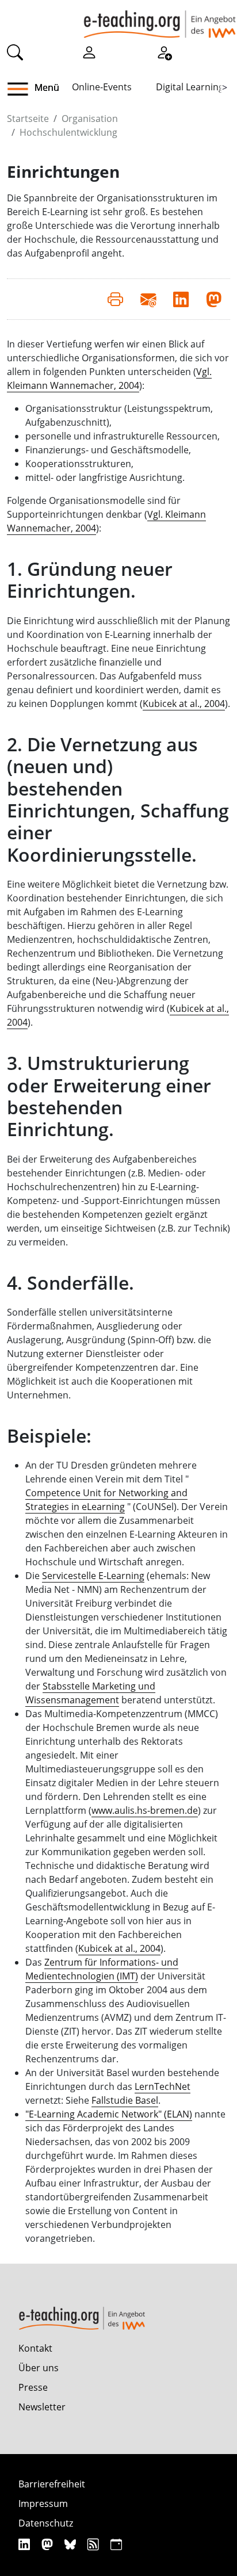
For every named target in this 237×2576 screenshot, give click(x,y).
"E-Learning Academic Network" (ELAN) (109, 2114)
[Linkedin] (26, 2544)
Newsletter (42, 2407)
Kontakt (35, 2348)
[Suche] (15, 51)
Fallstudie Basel (125, 2100)
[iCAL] (116, 2544)
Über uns (39, 2368)
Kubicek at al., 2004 (184, 704)
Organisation (90, 119)
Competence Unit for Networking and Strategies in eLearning (106, 1500)
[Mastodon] (49, 2544)
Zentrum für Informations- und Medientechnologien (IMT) (102, 1969)
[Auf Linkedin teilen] (181, 299)
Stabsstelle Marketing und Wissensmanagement (90, 1693)
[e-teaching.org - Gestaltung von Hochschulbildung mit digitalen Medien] (160, 19)
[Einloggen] (89, 51)
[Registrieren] (164, 51)
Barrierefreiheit (52, 2484)
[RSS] (95, 2544)
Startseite (28, 119)
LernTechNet (163, 2086)
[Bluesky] (72, 2544)
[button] (22, 89)
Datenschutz (46, 2523)
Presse (33, 2387)
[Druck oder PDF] (115, 299)
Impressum (43, 2504)
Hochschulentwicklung (68, 132)
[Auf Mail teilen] (148, 299)
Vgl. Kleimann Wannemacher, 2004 (109, 379)
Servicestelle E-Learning (93, 1576)
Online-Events (102, 87)
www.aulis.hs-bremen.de (145, 1810)
